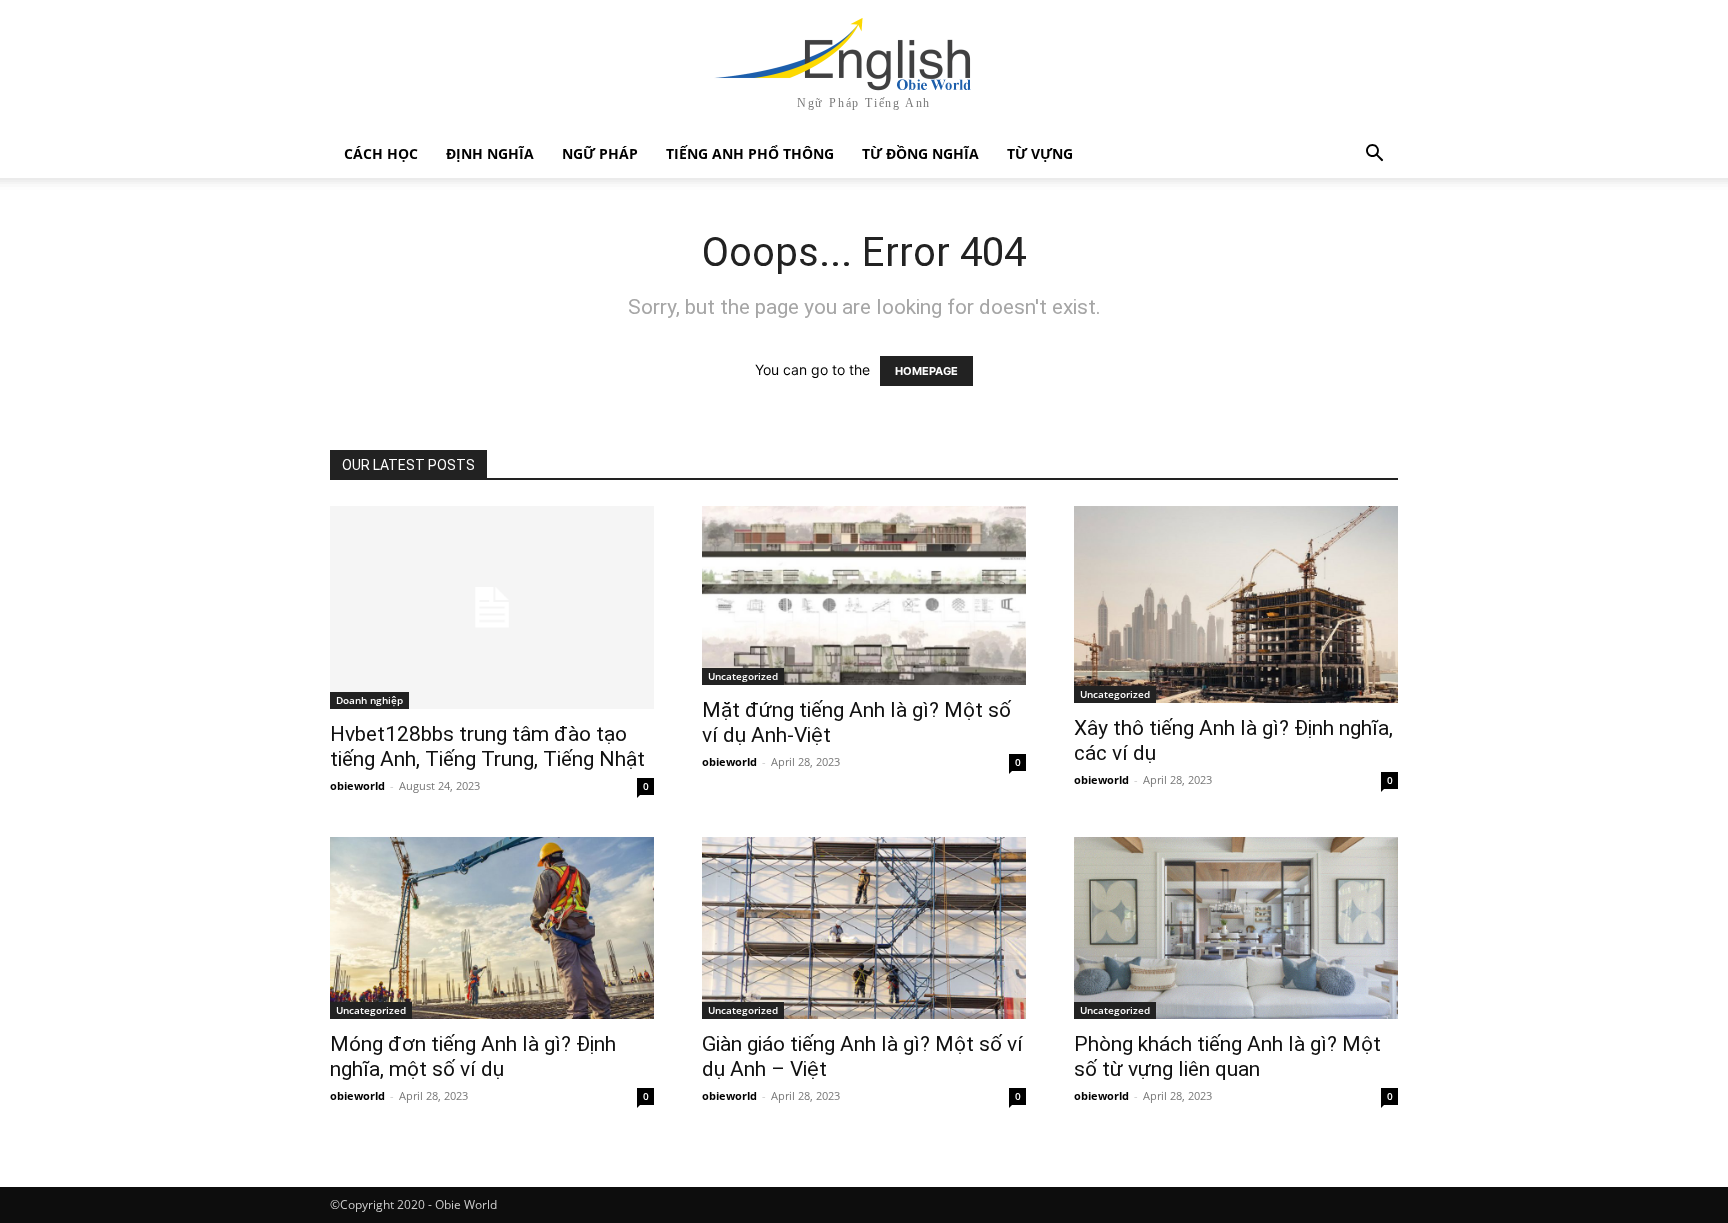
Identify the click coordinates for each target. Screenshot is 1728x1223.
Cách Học (381, 153)
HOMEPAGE (926, 371)
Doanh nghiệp (369, 700)
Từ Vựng (1040, 153)
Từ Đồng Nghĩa (920, 153)
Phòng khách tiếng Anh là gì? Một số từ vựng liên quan (1227, 1056)
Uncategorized (743, 676)
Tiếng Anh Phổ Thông (750, 153)
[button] (1374, 155)
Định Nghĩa (490, 153)
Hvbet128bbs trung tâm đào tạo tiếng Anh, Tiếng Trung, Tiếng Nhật (487, 746)
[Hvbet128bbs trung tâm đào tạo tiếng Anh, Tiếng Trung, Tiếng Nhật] (492, 607)
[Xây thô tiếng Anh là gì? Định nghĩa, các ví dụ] (1236, 604)
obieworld (357, 785)
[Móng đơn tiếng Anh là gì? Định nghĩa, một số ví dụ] (492, 928)
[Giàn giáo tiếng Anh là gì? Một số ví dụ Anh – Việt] (864, 928)
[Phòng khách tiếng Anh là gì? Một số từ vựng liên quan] (1236, 928)
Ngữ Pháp (600, 153)
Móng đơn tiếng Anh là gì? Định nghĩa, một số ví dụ (473, 1056)
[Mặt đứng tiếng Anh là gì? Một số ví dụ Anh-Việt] (864, 595)
